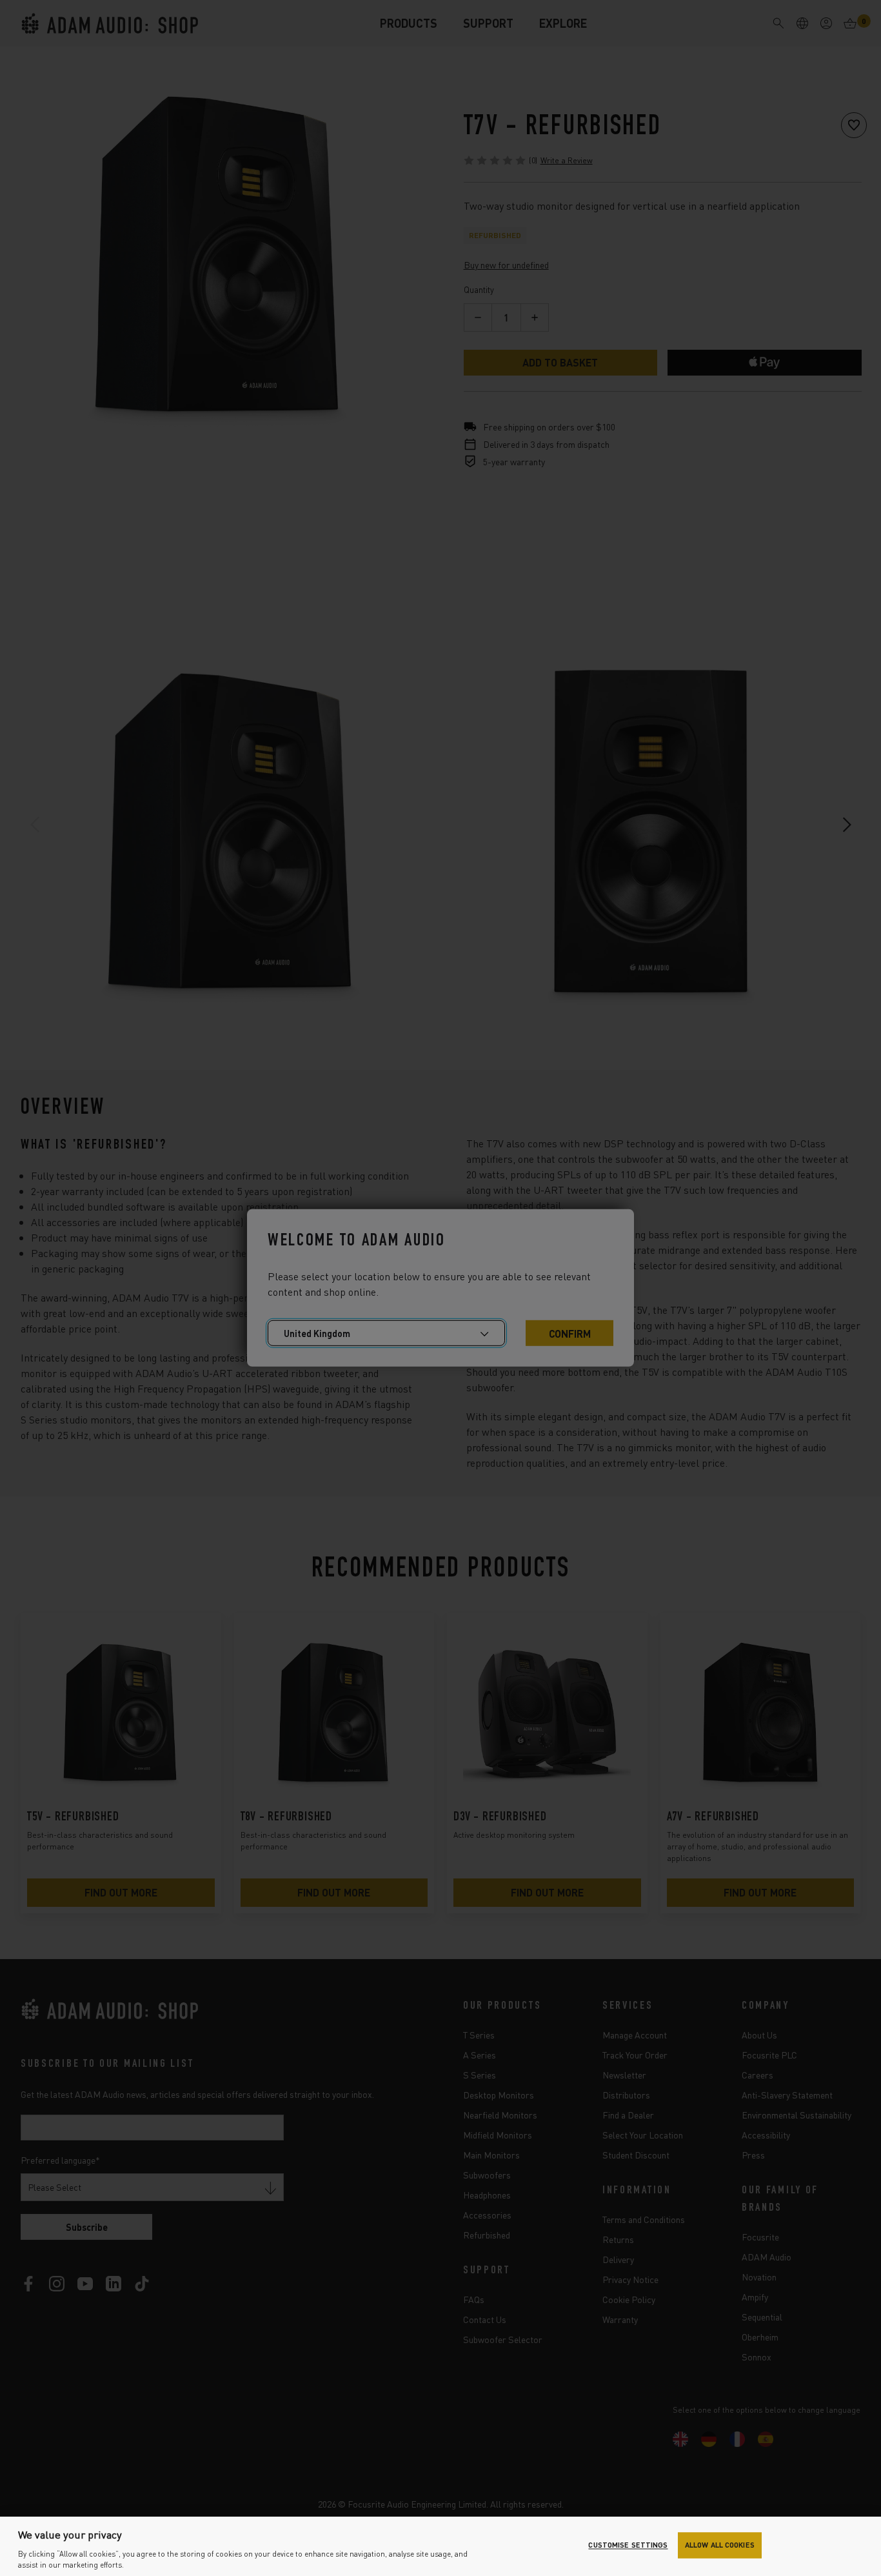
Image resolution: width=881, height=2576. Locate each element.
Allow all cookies (720, 2545)
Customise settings (628, 2545)
